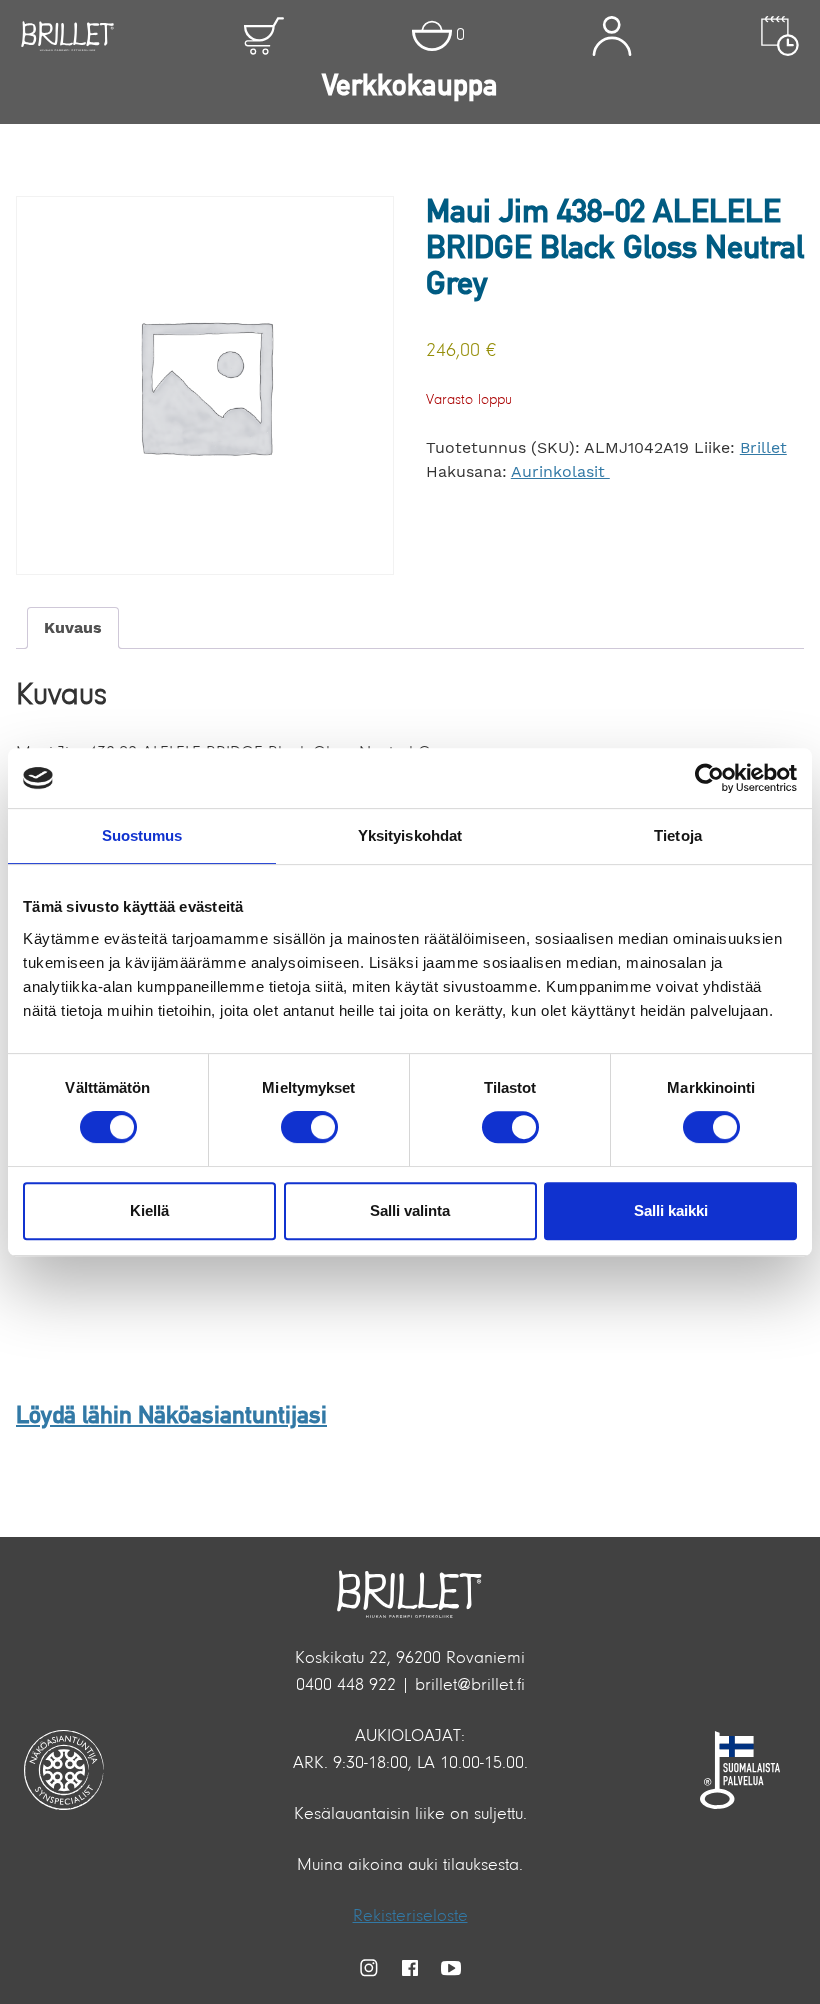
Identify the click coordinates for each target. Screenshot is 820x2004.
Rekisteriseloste (410, 1917)
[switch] (309, 1127)
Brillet (763, 447)
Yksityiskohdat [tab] (410, 835)
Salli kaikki (671, 1210)
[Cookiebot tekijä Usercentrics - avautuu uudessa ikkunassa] (709, 778)
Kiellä (149, 1210)
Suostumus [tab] (142, 835)
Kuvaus (73, 627)
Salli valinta (410, 1210)
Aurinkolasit (560, 471)
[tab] (73, 628)
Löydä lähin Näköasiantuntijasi (171, 1417)
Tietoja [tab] (678, 835)
